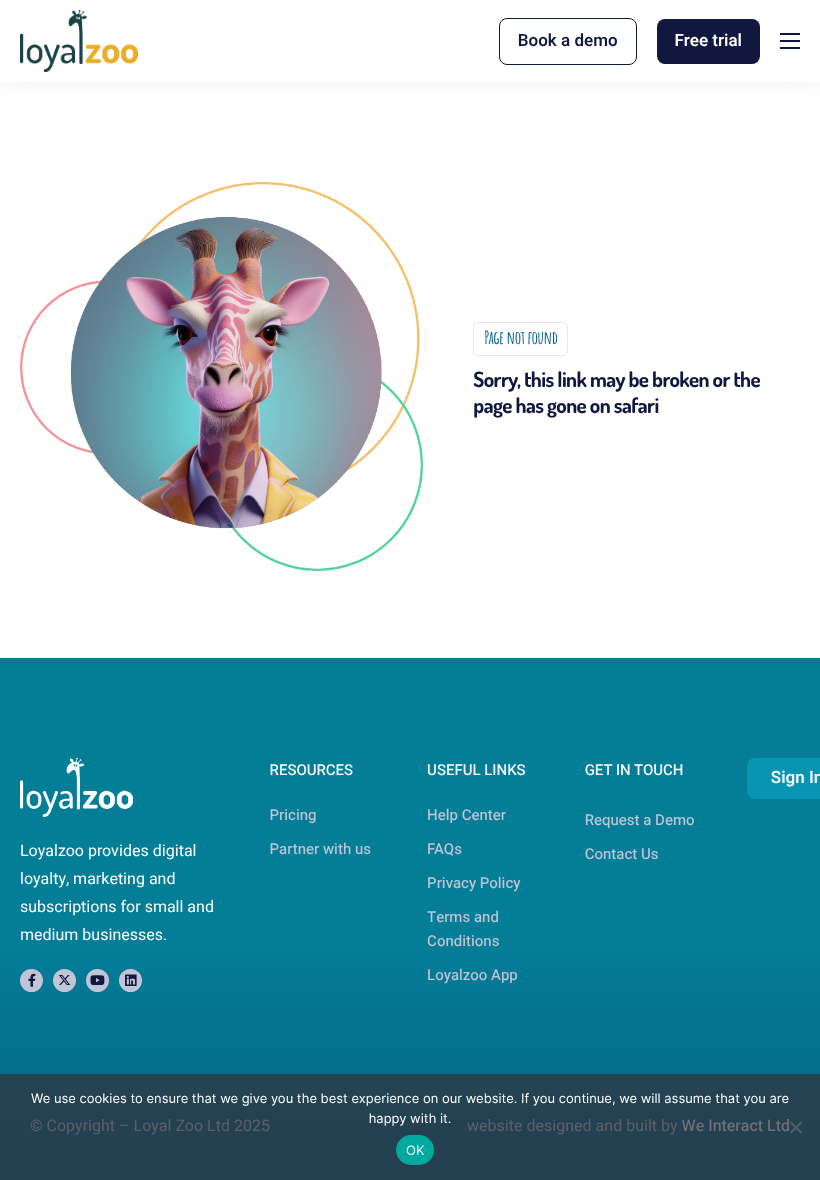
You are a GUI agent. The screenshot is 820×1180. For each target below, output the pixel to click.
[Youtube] (97, 980)
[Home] (79, 40)
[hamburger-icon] (790, 41)
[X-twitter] (64, 980)
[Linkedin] (130, 980)
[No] (795, 1127)
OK (415, 1150)
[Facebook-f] (31, 980)
